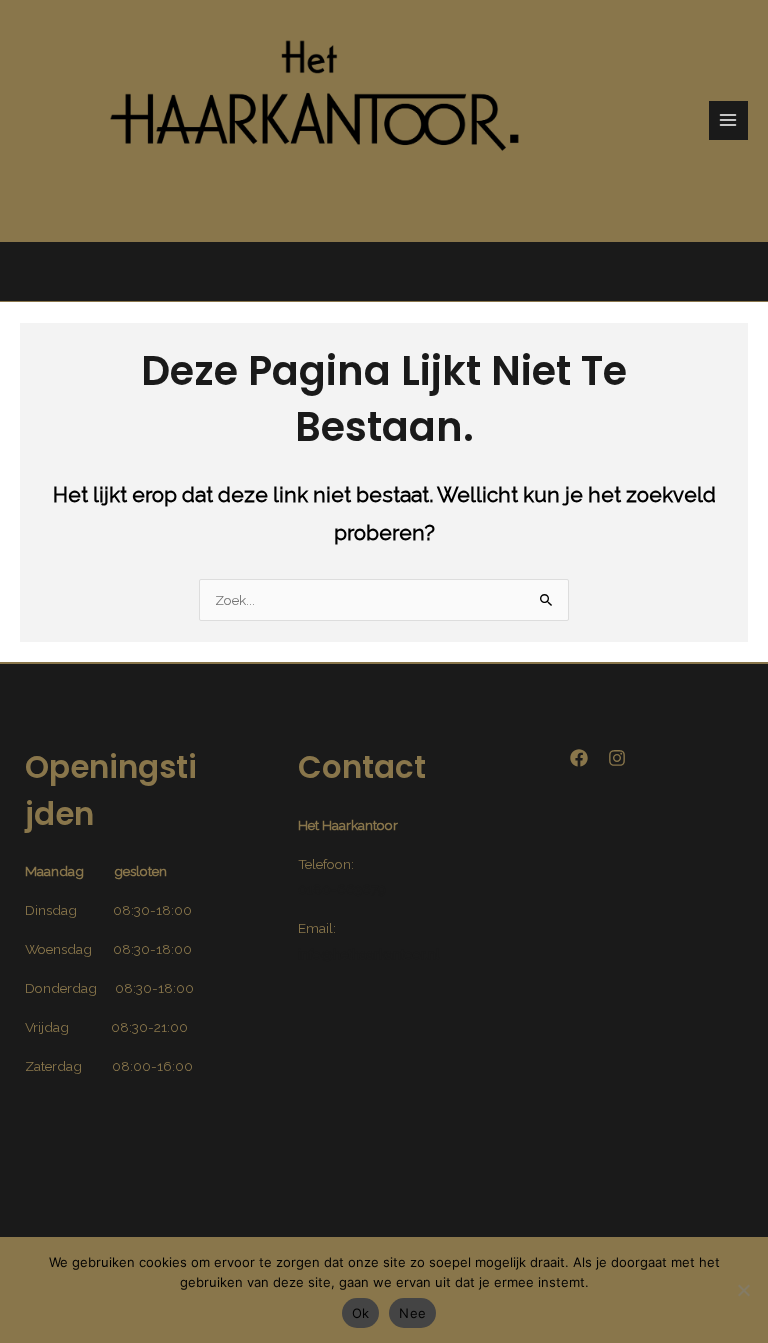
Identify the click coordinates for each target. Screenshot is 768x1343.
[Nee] (743, 1290)
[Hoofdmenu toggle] (728, 120)
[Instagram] (617, 758)
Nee (412, 1313)
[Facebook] (579, 758)
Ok (361, 1313)
